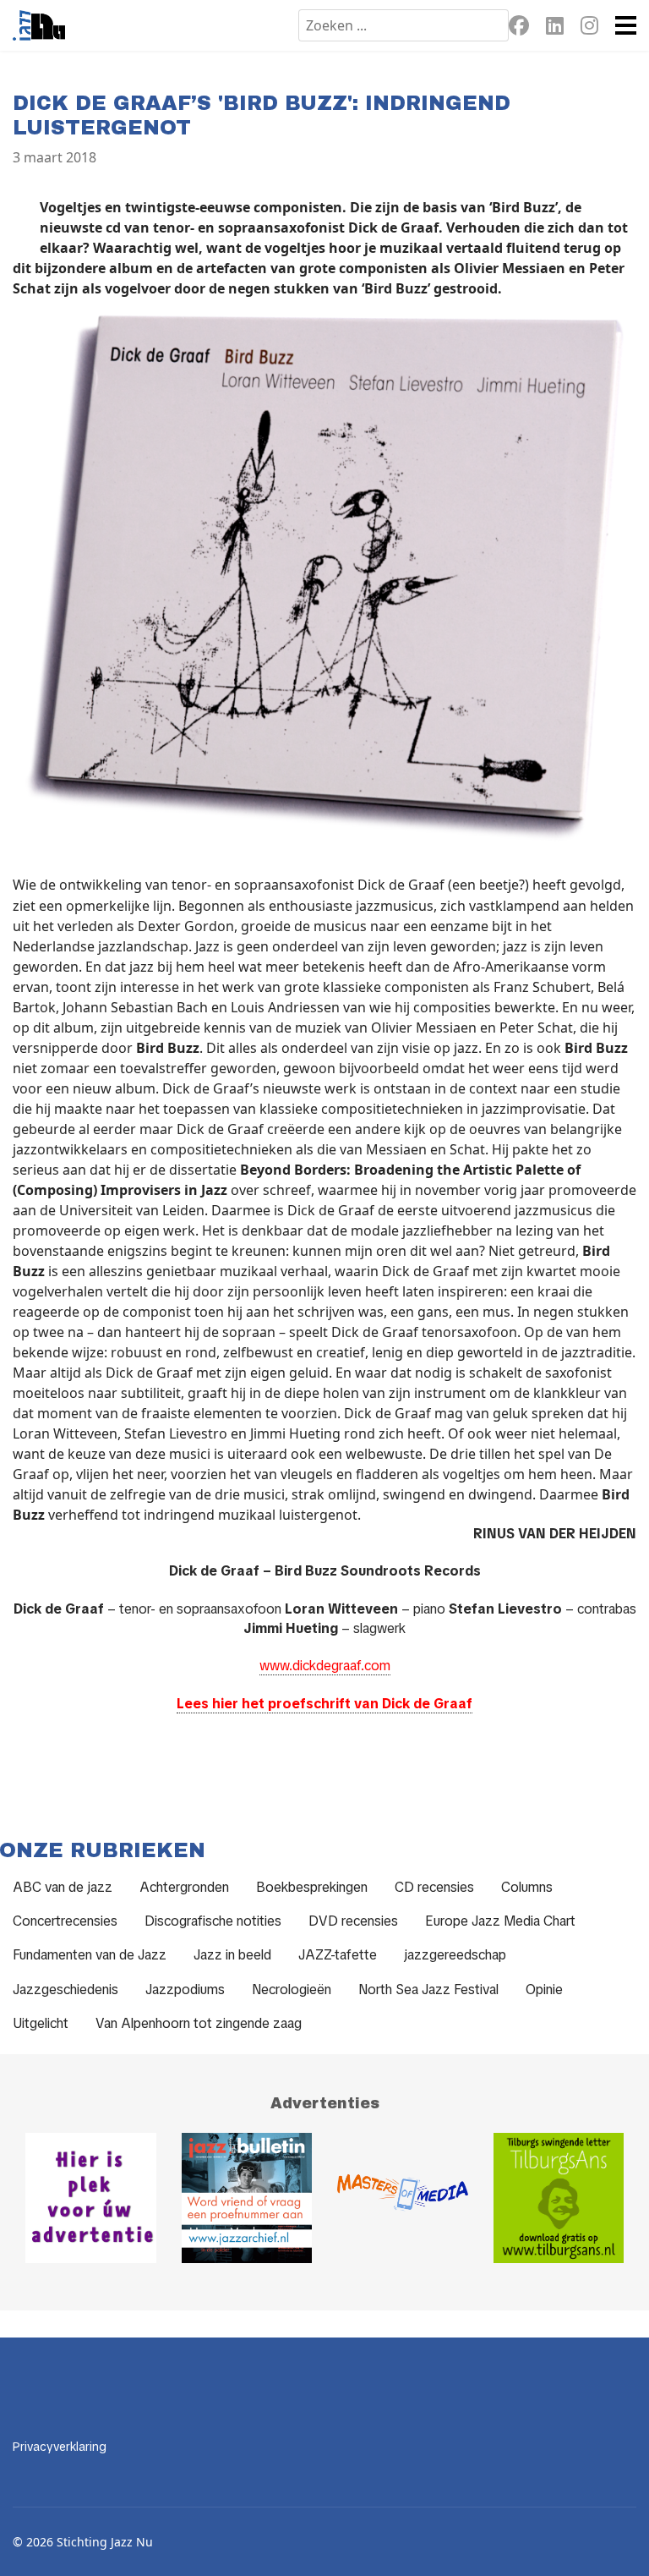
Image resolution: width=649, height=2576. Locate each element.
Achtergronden (184, 1887)
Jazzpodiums (185, 1990)
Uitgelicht (41, 2023)
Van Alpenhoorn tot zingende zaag (199, 2023)
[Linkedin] (555, 28)
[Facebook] (519, 28)
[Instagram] (589, 28)
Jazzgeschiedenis (65, 1990)
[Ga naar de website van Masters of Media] (403, 2198)
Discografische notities (213, 1921)
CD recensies (434, 1887)
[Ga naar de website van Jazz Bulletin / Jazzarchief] (247, 2198)
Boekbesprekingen (312, 1887)
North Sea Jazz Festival (428, 1990)
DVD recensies (353, 1921)
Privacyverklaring (60, 2447)
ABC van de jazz (63, 1887)
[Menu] (626, 25)
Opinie (544, 1990)
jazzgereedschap (455, 1955)
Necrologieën (292, 1990)
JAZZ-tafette (338, 1955)
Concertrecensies (65, 1921)
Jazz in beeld (232, 1955)
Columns (527, 1887)
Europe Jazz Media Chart (500, 1921)
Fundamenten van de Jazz (90, 1955)
